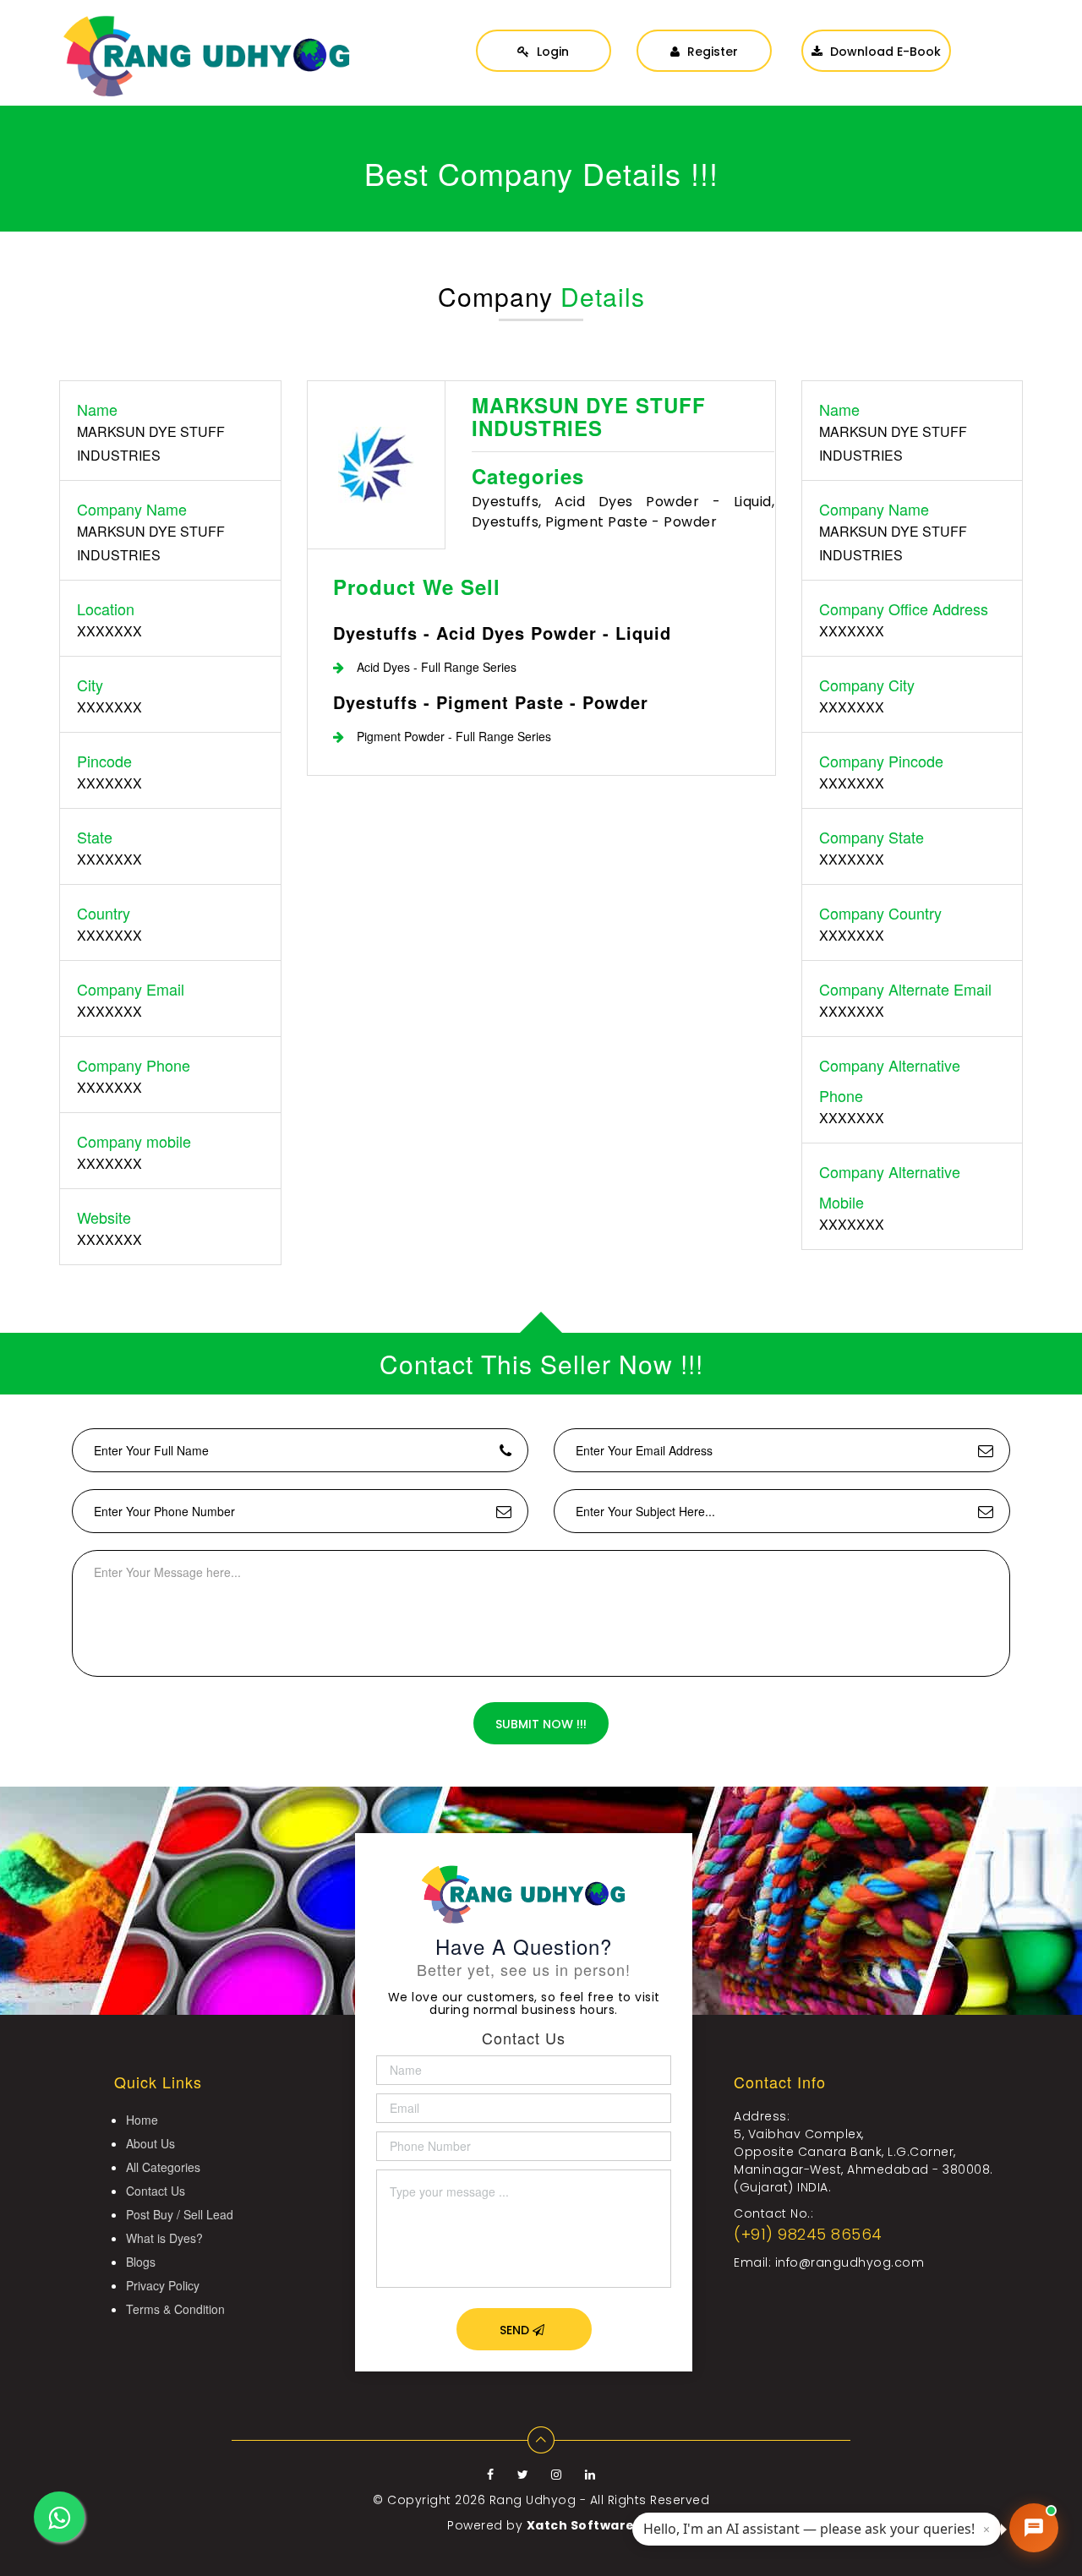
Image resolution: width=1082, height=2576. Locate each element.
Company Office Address (904, 609)
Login (551, 52)
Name (97, 409)
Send (516, 2330)
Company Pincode (881, 761)
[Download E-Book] (876, 34)
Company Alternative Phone (890, 1080)
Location (106, 609)
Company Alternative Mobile (890, 1187)
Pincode (104, 761)
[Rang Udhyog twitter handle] (525, 2475)
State (95, 837)
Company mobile (134, 1141)
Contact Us (156, 2191)
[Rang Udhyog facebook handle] (492, 2475)
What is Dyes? (164, 2238)
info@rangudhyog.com (850, 2262)
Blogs (141, 2262)
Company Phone (134, 1065)
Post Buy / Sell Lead (180, 2214)
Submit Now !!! (541, 1724)
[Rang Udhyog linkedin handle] (590, 2475)
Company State (872, 837)
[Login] (544, 34)
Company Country (880, 913)
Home (142, 2120)
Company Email (131, 989)
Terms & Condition (175, 2309)
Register (711, 52)
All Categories (163, 2167)
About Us (150, 2143)
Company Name (132, 509)
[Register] (704, 34)
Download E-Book (884, 52)
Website (104, 1217)
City (90, 685)
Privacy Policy (163, 2285)
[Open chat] (1034, 2528)
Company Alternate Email (905, 989)
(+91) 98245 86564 (808, 2234)
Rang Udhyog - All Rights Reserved (600, 2500)
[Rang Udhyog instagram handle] (558, 2475)
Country (104, 913)
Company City (867, 685)
